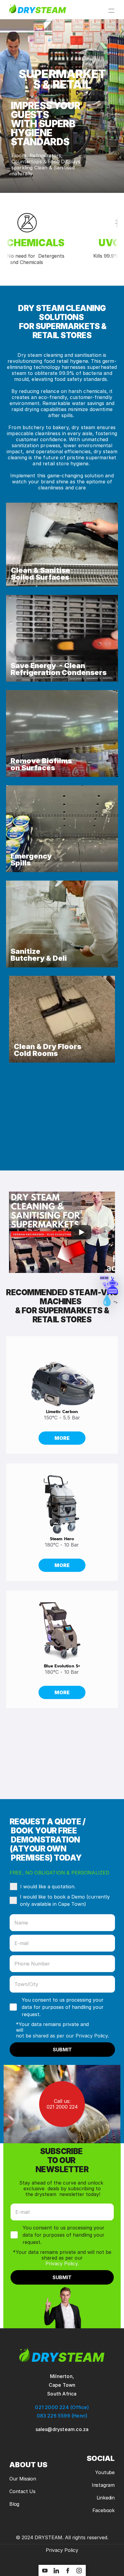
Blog (14, 2504)
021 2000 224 (62, 2107)
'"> (109, 1285)
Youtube (105, 2472)
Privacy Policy (62, 2550)
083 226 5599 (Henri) (62, 2416)
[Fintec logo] (62, 2355)
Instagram (103, 2485)
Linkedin (106, 2498)
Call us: (62, 2101)
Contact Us (22, 2491)
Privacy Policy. (62, 2263)
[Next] (106, 1232)
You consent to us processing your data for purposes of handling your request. (63, 2007)
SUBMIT (62, 2050)
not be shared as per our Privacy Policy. (62, 2036)
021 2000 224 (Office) (62, 2407)
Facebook (104, 2510)
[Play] (81, 1232)
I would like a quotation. (48, 1886)
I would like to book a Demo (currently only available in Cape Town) (65, 1900)
